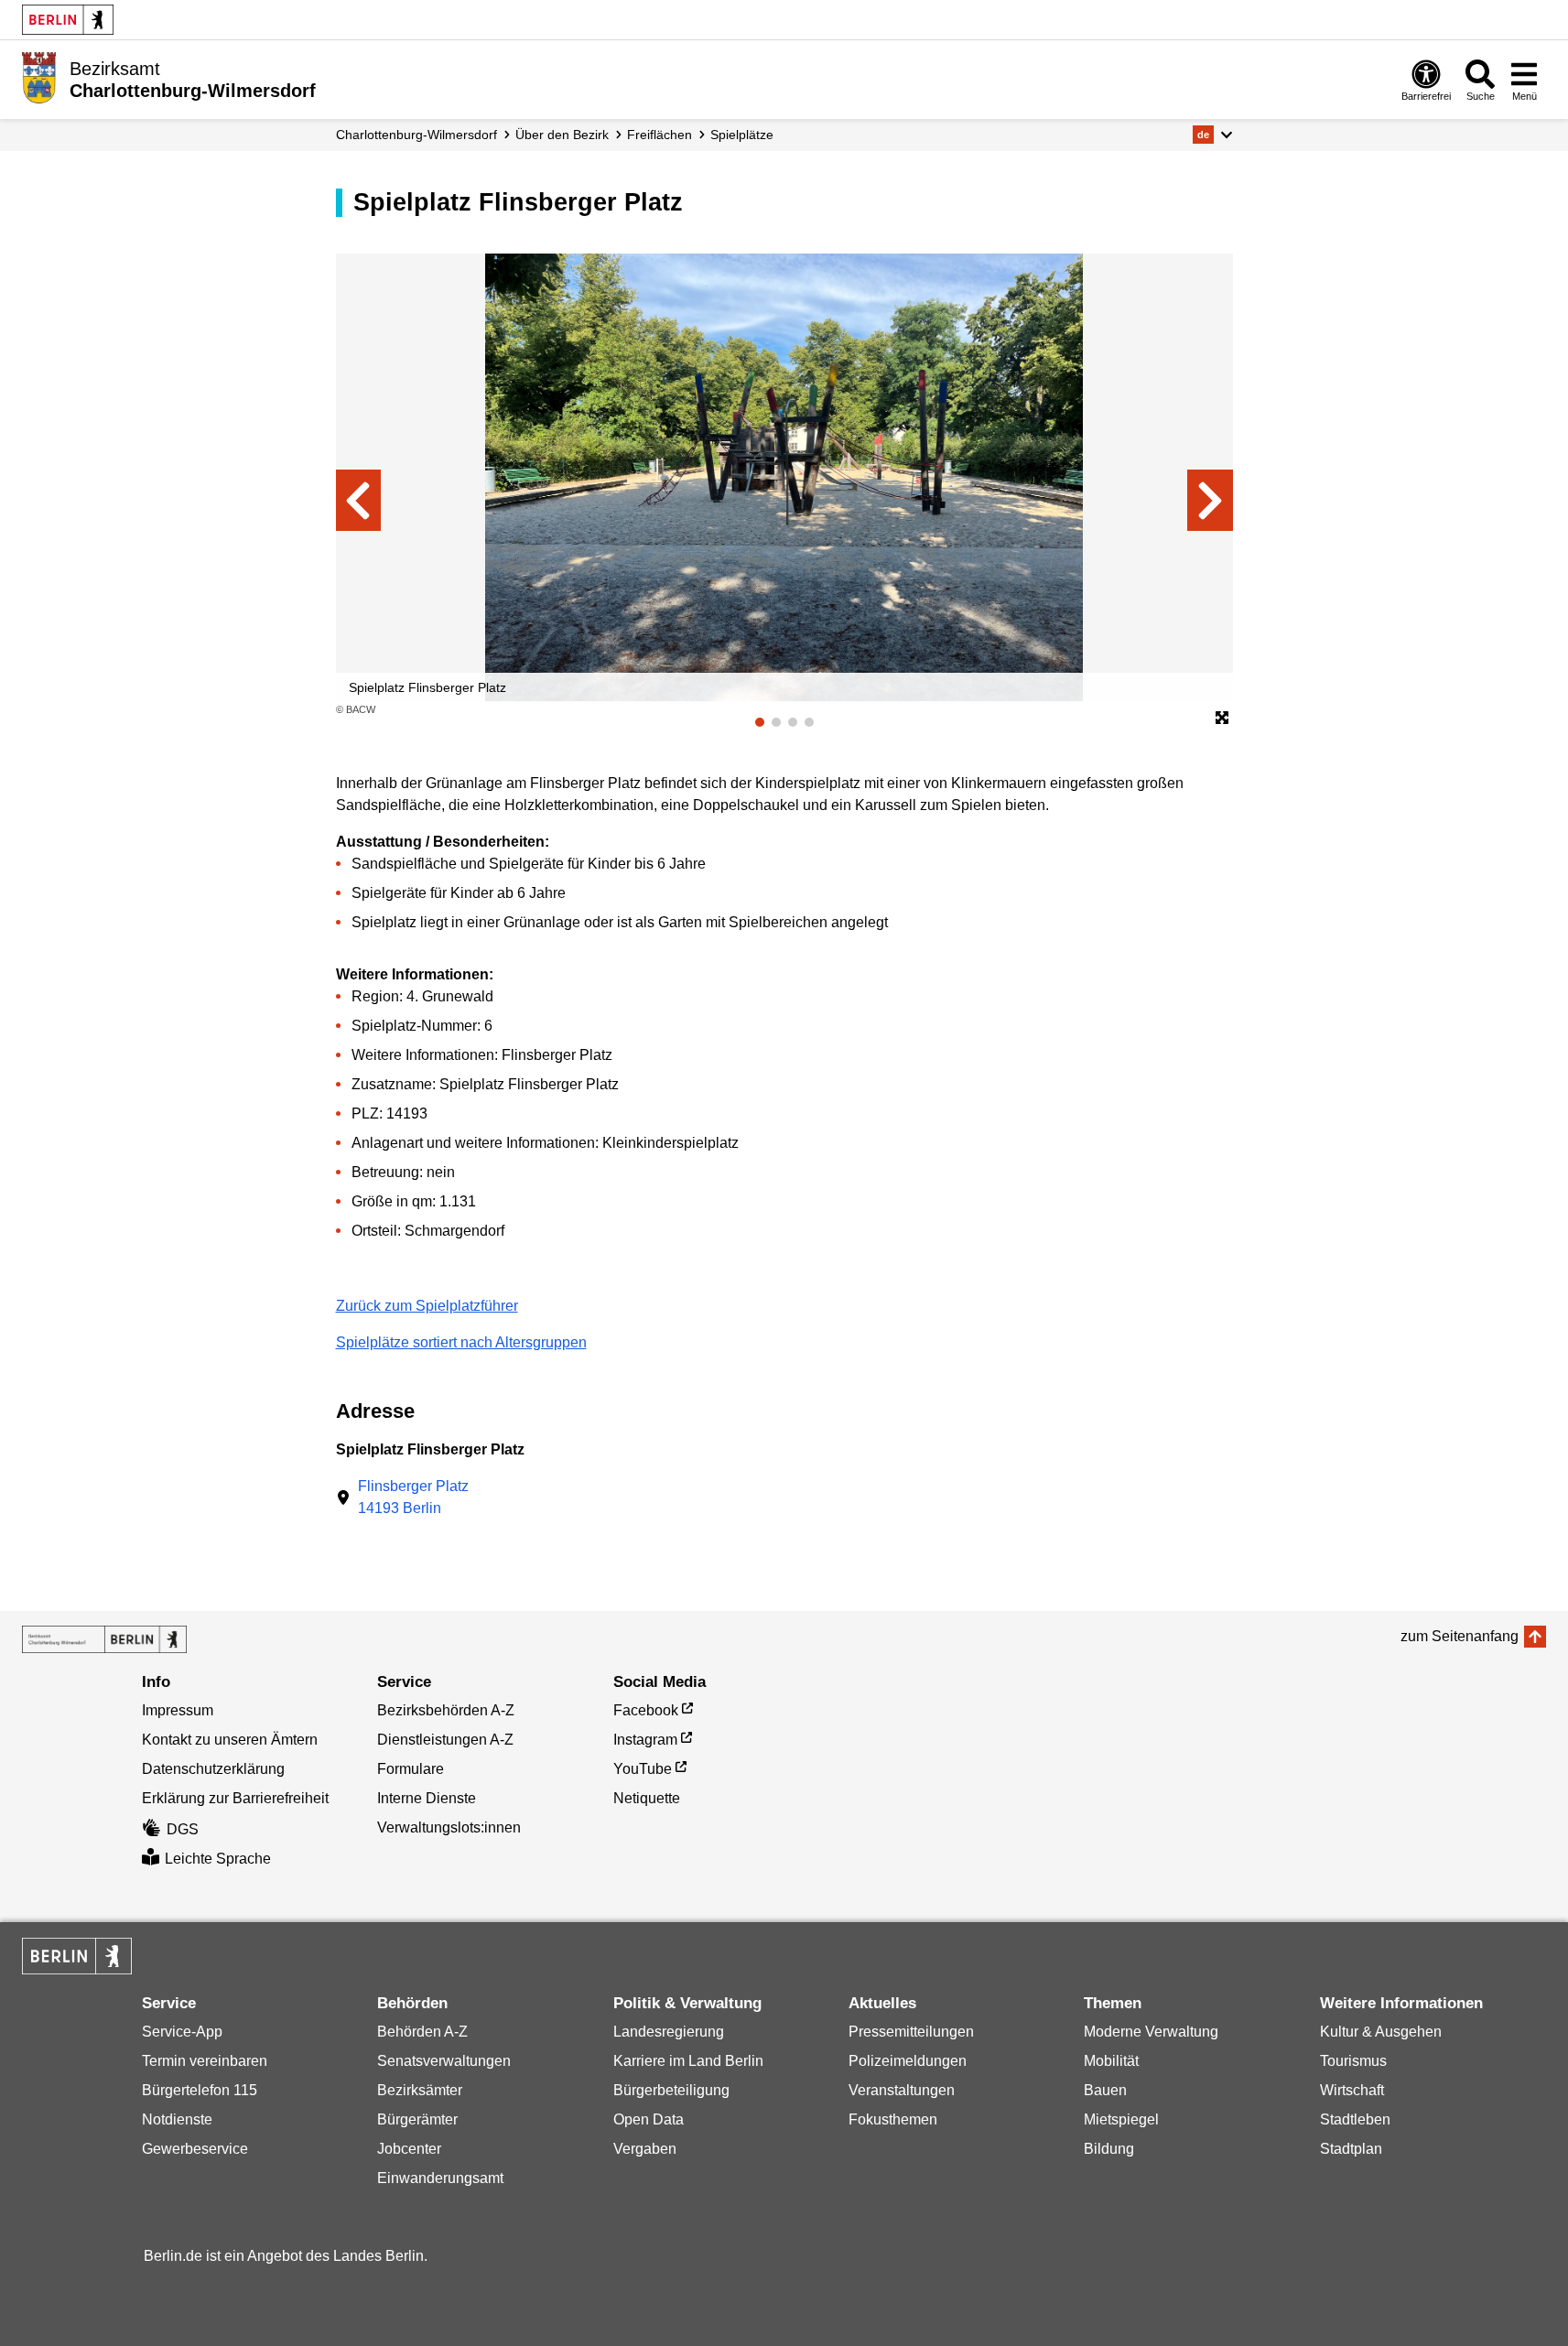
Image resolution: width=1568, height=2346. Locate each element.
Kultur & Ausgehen (1381, 2032)
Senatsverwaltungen (444, 2061)
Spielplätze (742, 135)
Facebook (646, 1710)
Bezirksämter (420, 2090)
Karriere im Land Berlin (688, 2061)
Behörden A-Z (422, 2032)
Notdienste (177, 2119)
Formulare (411, 1769)
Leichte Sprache (218, 1859)
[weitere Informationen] (39, 78)
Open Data (649, 2119)
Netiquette (647, 1798)
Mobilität (1111, 2061)
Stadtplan (1351, 2149)
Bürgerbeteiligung (671, 2090)
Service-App (182, 2032)
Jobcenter (409, 2149)
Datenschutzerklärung (213, 1769)
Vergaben (645, 2149)
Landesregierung (669, 2032)
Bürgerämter (417, 2119)
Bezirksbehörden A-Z (446, 1710)
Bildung (1109, 2149)
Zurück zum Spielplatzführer (427, 1306)
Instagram (645, 1740)
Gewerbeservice (195, 2149)
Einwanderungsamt (440, 2178)
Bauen (1105, 2090)
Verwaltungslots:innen (449, 1827)
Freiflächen (660, 135)
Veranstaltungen (902, 2090)
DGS (183, 1829)
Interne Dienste (427, 1798)
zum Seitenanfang (1460, 1636)
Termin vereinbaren (205, 2061)
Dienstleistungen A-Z (445, 1740)
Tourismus (1353, 2061)
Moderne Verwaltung (1151, 2032)
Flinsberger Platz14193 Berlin (413, 1497)
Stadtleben (1355, 2119)
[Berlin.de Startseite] (68, 20)
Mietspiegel (1121, 2119)
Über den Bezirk (562, 135)
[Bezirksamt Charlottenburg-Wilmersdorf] (104, 1639)
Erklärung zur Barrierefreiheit (235, 1798)
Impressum (178, 1710)
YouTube (643, 1769)
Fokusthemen (893, 2119)
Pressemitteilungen (911, 2032)
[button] (1212, 135)
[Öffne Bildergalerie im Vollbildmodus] (1222, 719)
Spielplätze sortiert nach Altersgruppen (461, 1342)
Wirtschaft (1352, 2090)
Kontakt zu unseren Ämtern (230, 1740)
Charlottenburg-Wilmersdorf (416, 135)
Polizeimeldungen (908, 2061)
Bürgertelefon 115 (200, 2090)
